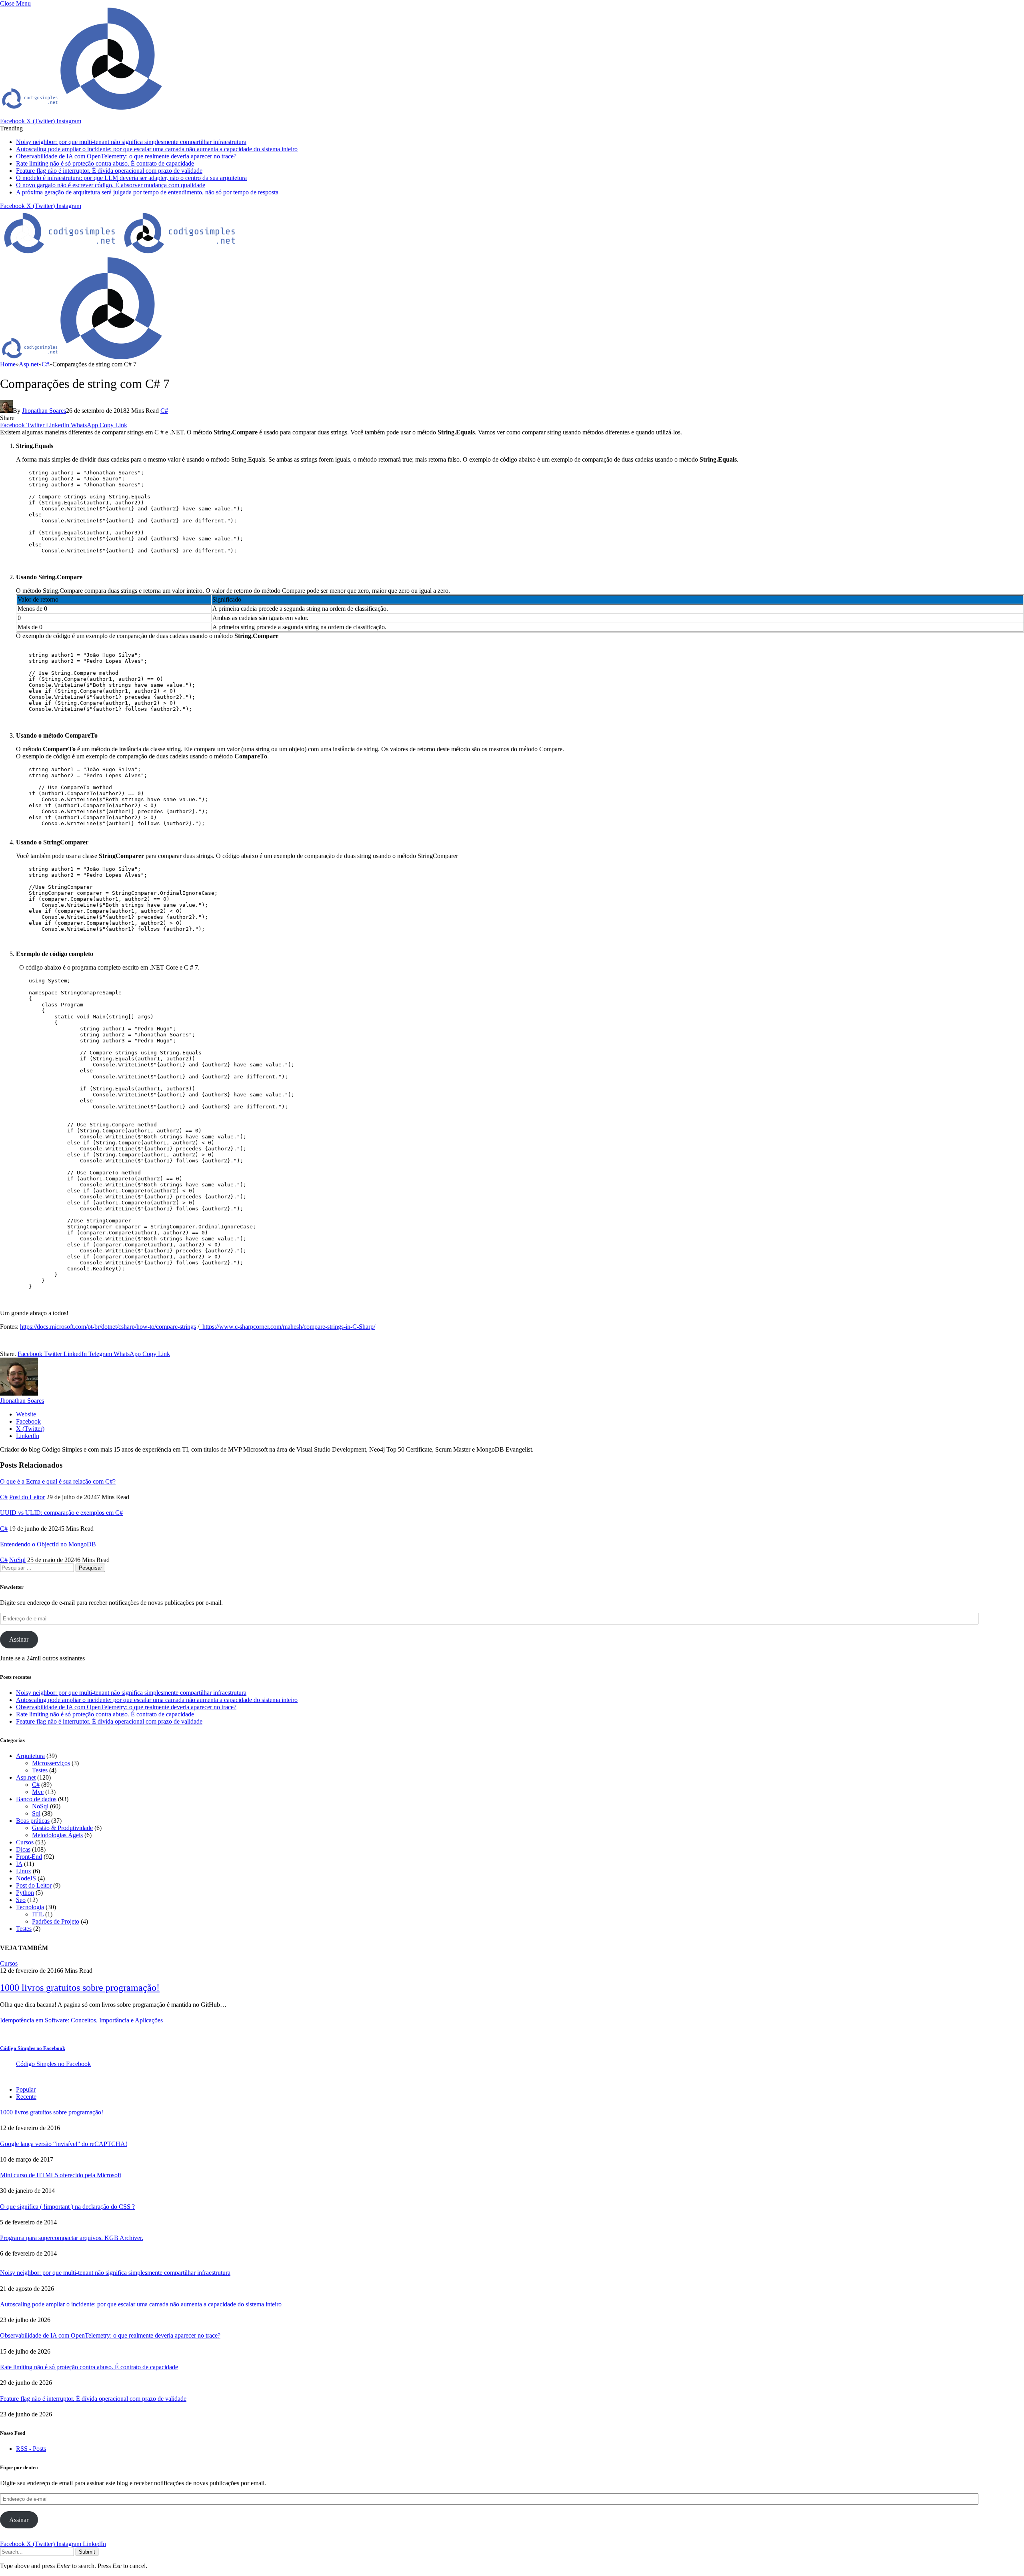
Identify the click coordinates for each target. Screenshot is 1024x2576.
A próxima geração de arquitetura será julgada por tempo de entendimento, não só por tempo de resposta (147, 192)
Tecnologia (30, 1907)
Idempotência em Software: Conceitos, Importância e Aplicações (81, 2020)
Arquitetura (30, 1756)
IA (19, 1864)
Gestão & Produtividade (62, 1828)
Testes (40, 1770)
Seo (21, 1900)
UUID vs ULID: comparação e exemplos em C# (61, 1513)
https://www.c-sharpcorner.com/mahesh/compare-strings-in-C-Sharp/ (287, 1327)
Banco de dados (36, 1799)
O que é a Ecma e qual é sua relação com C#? (58, 1481)
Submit (87, 2552)
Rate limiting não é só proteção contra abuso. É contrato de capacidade (105, 163)
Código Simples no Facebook (33, 2048)
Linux (24, 1871)
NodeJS (26, 1878)
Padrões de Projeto (56, 1921)
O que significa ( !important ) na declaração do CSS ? (67, 2207)
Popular (26, 2089)
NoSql (17, 1560)
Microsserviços (51, 1763)
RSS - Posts (31, 2449)
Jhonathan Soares (44, 411)
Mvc (38, 1792)
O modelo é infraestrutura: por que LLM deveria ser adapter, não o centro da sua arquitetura (131, 178)
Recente (26, 2097)
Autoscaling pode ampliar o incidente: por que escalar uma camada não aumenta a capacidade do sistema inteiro (157, 149)
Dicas (23, 1849)
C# (164, 411)
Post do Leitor (27, 1497)
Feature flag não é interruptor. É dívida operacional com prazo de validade (109, 171)
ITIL (38, 1914)
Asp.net (26, 1777)
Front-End (29, 1857)
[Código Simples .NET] (120, 253)
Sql (36, 1813)
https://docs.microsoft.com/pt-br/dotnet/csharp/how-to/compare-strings (108, 1327)
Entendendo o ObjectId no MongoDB (48, 1544)
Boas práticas (33, 1821)
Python (25, 1893)
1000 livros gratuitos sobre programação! (80, 1988)
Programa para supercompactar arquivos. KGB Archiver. (72, 2238)
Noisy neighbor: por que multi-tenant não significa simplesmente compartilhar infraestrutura (131, 142)
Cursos (25, 1842)
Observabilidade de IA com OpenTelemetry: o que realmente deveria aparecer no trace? (126, 156)
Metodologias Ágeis (57, 1835)
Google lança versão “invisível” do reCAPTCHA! (64, 2144)
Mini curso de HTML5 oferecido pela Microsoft (61, 2175)
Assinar (19, 1639)
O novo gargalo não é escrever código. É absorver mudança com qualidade (111, 185)
